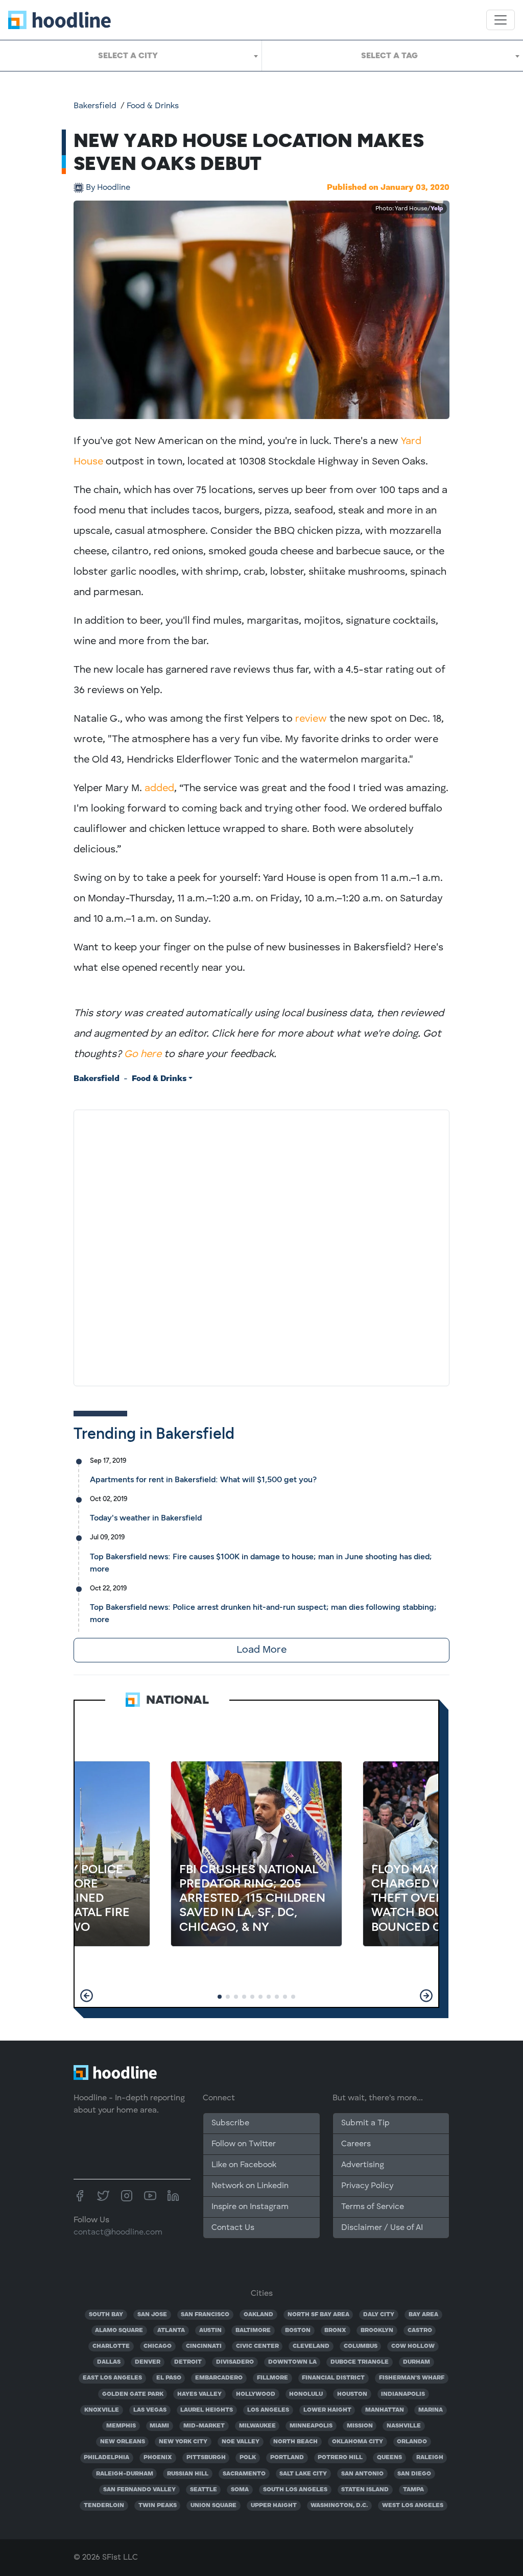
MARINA (431, 2410)
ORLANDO (412, 2442)
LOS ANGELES (268, 2410)
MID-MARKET (204, 2426)
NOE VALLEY (241, 2442)
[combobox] (131, 56)
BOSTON (298, 2330)
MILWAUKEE (257, 2426)
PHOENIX (158, 2458)
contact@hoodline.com (118, 2232)
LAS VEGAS (150, 2410)
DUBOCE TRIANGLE (360, 2362)
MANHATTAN (385, 2410)
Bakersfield (95, 106)
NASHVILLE (404, 2426)
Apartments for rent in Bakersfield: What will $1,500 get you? (203, 1479)
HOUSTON (352, 2394)
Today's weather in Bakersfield (146, 1518)
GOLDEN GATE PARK (133, 2394)
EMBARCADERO (219, 2378)
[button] (87, 1996)
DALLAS (109, 2362)
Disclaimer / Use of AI (382, 2228)
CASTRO (420, 2330)
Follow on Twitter (244, 2144)
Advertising (363, 2165)
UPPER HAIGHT (274, 2506)
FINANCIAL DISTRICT (333, 2378)
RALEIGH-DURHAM (125, 2474)
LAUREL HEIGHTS (207, 2410)
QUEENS (389, 2458)
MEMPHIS (121, 2426)
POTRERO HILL (340, 2458)
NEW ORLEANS (123, 2442)
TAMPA (413, 2490)
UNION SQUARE (213, 2506)
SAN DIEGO (414, 2474)
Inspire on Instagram (250, 2207)
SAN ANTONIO (362, 2474)
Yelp (437, 209)
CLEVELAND (311, 2346)
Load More (261, 1650)
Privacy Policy (367, 2186)
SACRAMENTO (244, 2474)
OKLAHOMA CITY (358, 2442)
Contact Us (233, 2228)
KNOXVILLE (102, 2410)
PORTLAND (287, 2458)
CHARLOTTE (111, 2346)
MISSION (360, 2426)
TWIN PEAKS (158, 2506)
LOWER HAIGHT (327, 2410)
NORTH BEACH (295, 2442)
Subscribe (230, 2123)
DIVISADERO (235, 2362)
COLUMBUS (361, 2346)
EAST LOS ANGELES (112, 2378)
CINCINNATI (204, 2346)
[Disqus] (261, 1246)
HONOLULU (306, 2394)
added (159, 789)
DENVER (148, 2362)
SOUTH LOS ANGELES (295, 2490)
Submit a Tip (365, 2123)
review (311, 719)
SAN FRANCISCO (205, 2315)
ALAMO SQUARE (119, 2330)
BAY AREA (423, 2315)
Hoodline (108, 188)
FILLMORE (272, 2378)
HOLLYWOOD (256, 2394)
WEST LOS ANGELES (413, 2506)
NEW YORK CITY (183, 2442)
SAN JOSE (152, 2315)
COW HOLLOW (413, 2346)
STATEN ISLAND (365, 2490)
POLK (248, 2458)
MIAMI (159, 2426)
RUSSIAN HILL (188, 2474)
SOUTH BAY (106, 2315)
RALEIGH (430, 2458)
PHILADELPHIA (106, 2458)
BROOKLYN (377, 2330)
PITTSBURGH (206, 2458)
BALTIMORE (253, 2330)
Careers (356, 2144)
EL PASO (169, 2378)
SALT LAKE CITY (303, 2474)
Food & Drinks (153, 106)
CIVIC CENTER (257, 2346)
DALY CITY (379, 2315)
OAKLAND (258, 2315)
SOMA (240, 2490)
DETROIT (188, 2362)
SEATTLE (204, 2490)
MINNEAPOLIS (311, 2426)
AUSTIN (210, 2330)
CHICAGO (158, 2346)
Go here (143, 1054)
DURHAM (417, 2362)
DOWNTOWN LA (292, 2362)
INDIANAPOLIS (403, 2394)
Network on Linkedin (250, 2186)
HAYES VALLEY (199, 2394)
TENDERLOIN (104, 2506)
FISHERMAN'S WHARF (412, 2378)
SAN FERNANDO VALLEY (139, 2490)
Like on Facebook (244, 2165)
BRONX (335, 2330)
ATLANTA (171, 2330)
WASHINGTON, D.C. (339, 2506)
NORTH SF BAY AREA (318, 2315)
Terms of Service (373, 2207)
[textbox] (131, 56)
